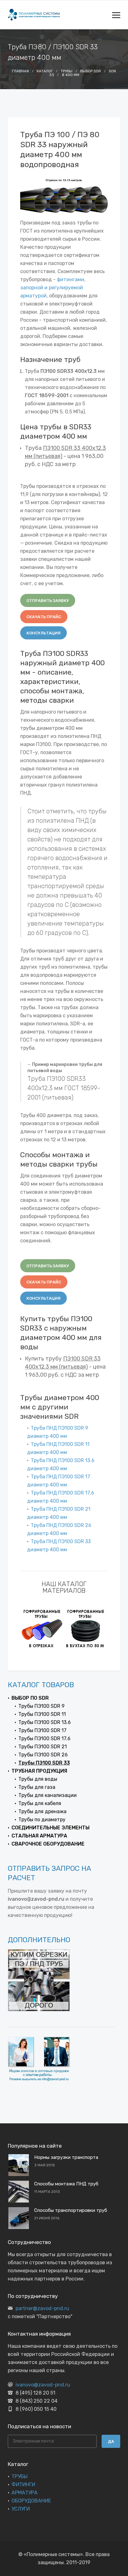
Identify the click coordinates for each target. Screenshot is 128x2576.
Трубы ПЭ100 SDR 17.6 (44, 1738)
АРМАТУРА (25, 2493)
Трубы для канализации (48, 1795)
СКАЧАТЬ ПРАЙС (44, 617)
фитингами (71, 279)
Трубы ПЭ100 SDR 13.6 (45, 1722)
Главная (21, 71)
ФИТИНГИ (23, 2485)
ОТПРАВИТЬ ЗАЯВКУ (48, 601)
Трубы (66, 71)
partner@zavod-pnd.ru (42, 2308)
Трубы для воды (38, 1779)
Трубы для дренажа (42, 1811)
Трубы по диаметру (42, 1820)
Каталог (45, 71)
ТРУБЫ (20, 2476)
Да (111, 2441)
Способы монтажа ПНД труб (66, 2184)
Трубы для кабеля (40, 1803)
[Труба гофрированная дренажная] (86, 1628)
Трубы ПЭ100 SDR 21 (43, 1747)
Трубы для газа (37, 1787)
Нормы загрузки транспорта (66, 2157)
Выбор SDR (91, 71)
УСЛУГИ (21, 2509)
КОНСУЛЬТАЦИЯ (43, 633)
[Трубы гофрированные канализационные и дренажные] (42, 1628)
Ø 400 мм (71, 75)
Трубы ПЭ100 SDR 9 (41, 1706)
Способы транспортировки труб (71, 2210)
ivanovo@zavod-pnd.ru (43, 2385)
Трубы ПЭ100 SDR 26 (43, 1755)
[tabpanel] (42, 1628)
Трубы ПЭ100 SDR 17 (42, 1730)
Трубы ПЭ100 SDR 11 (42, 1714)
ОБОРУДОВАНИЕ (31, 2501)
